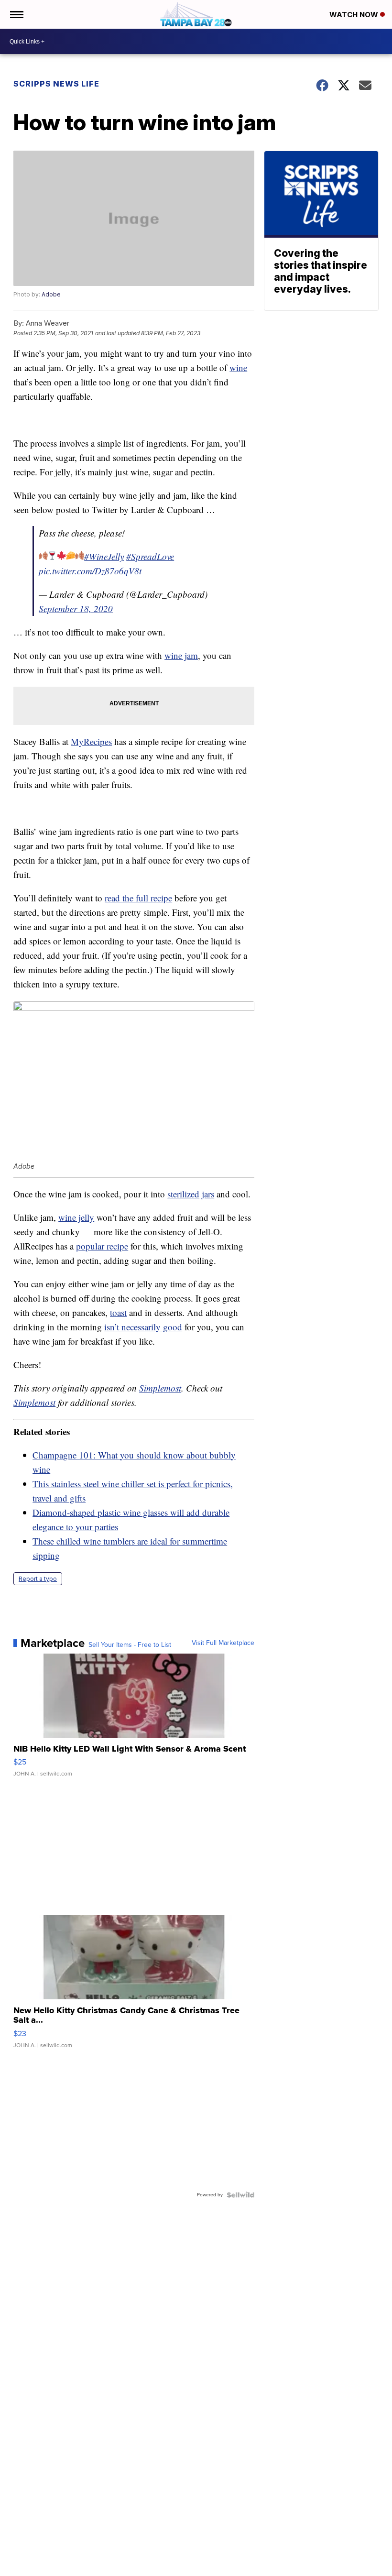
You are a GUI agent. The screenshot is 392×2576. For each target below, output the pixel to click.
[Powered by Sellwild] (240, 2195)
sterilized (183, 1194)
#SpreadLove (150, 556)
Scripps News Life (56, 84)
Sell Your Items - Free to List (130, 1645)
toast (118, 1312)
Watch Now (355, 15)
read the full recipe (138, 898)
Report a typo (38, 1579)
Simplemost (160, 1388)
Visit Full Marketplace (223, 1643)
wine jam (181, 655)
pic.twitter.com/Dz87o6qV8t (90, 571)
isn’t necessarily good (143, 1327)
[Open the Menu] (16, 14)
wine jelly (76, 1217)
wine (238, 367)
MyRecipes (91, 741)
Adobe (51, 294)
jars (208, 1194)
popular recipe (102, 1246)
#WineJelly (104, 556)
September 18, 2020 (76, 608)
